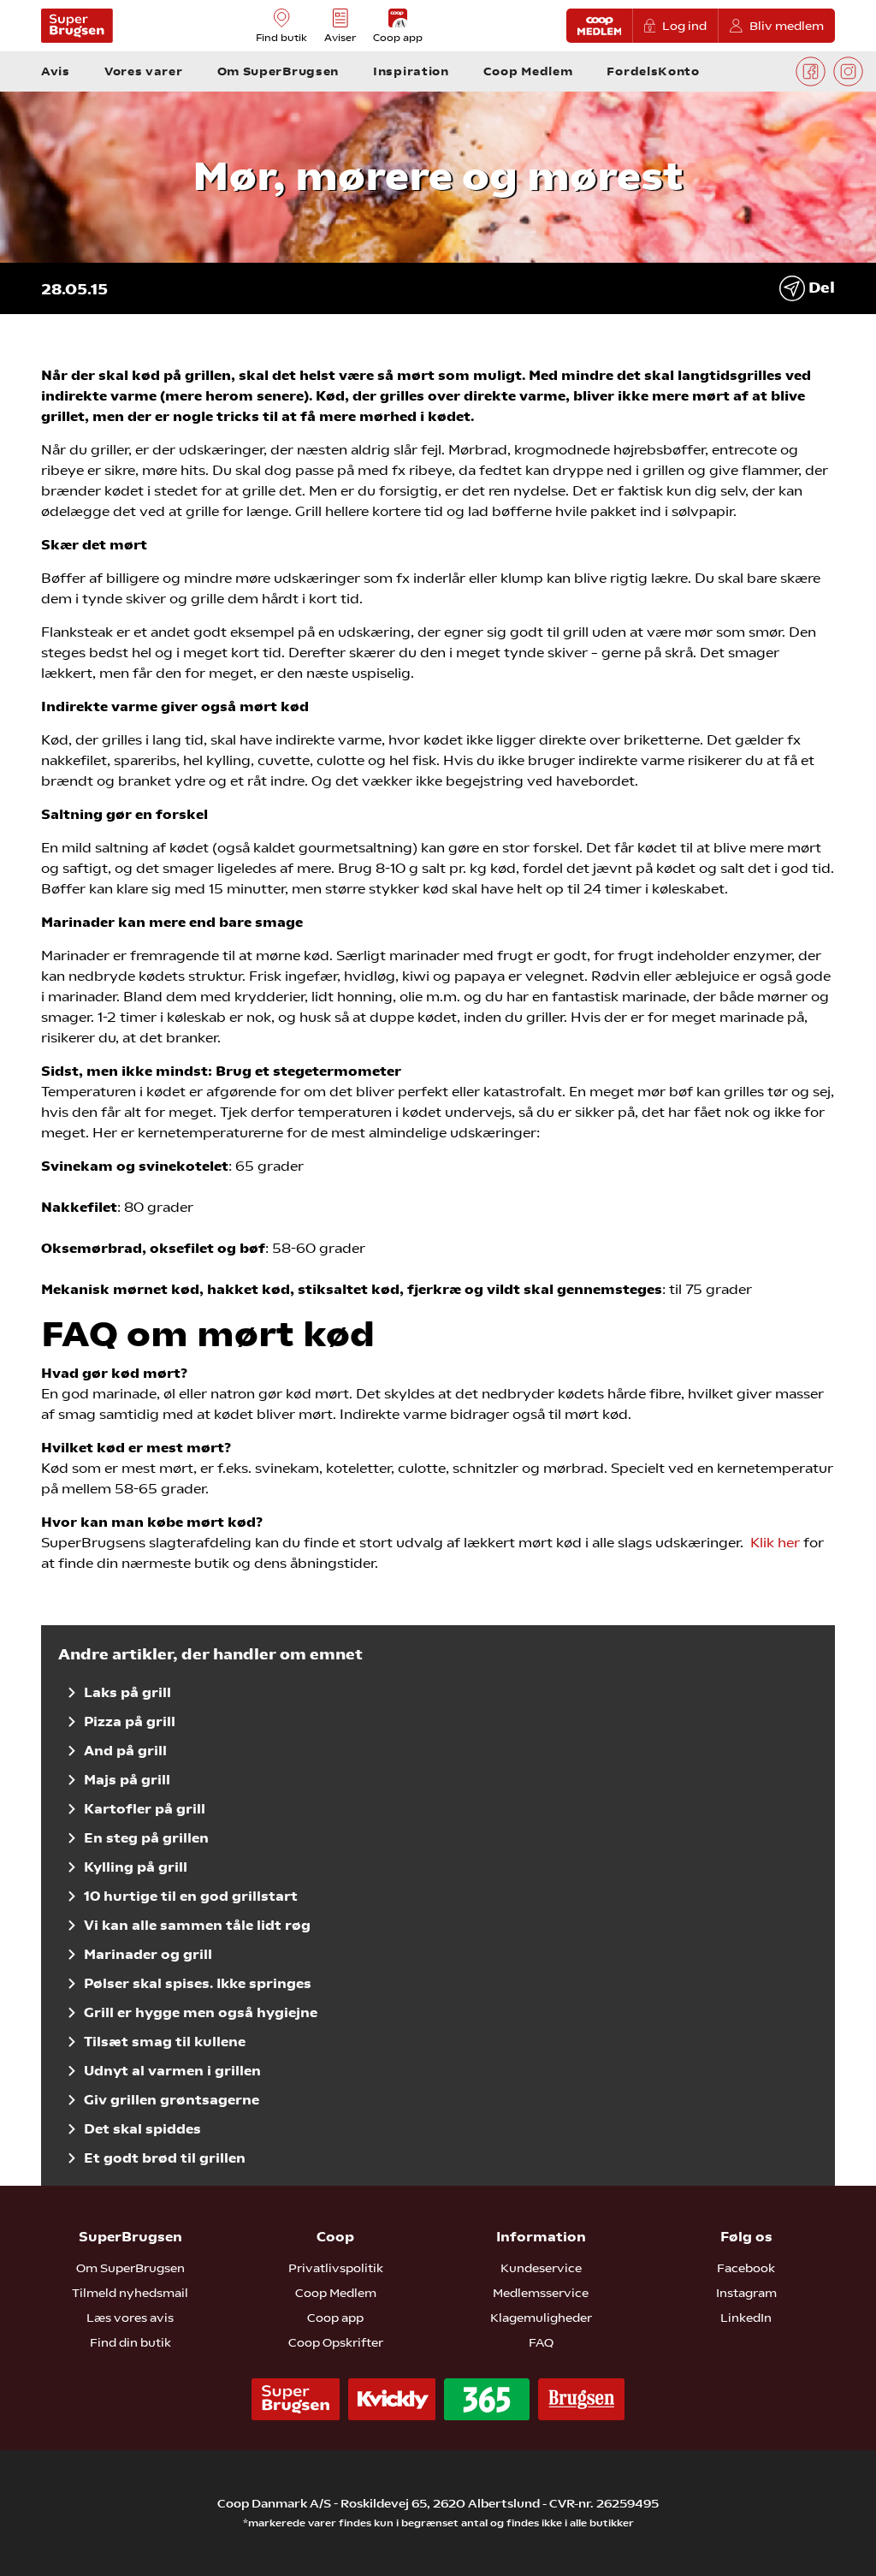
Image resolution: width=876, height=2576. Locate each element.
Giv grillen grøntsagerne (172, 2100)
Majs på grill (127, 1780)
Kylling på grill (136, 1867)
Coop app (335, 2318)
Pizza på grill (130, 1721)
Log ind (684, 26)
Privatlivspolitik (336, 2268)
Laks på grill (127, 1692)
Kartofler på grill (145, 1809)
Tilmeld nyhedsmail (130, 2293)
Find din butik (130, 2342)
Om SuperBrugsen (130, 2268)
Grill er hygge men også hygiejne (201, 2012)
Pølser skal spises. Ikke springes (198, 1983)
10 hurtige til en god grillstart (191, 1896)
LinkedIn (746, 2318)
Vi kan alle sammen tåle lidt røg (197, 1925)
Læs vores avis (130, 2318)
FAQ (541, 2342)
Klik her (775, 1543)
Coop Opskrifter (336, 2342)
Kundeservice (541, 2268)
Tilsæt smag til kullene (165, 2042)
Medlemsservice (541, 2293)
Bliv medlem (787, 26)
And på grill (125, 1751)
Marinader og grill (148, 1954)
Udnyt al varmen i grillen (172, 2071)
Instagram (746, 2293)
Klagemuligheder (541, 2318)
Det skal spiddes (142, 2129)
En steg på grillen (146, 1838)
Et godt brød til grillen (165, 2158)
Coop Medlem (336, 2293)
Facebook (746, 2268)
